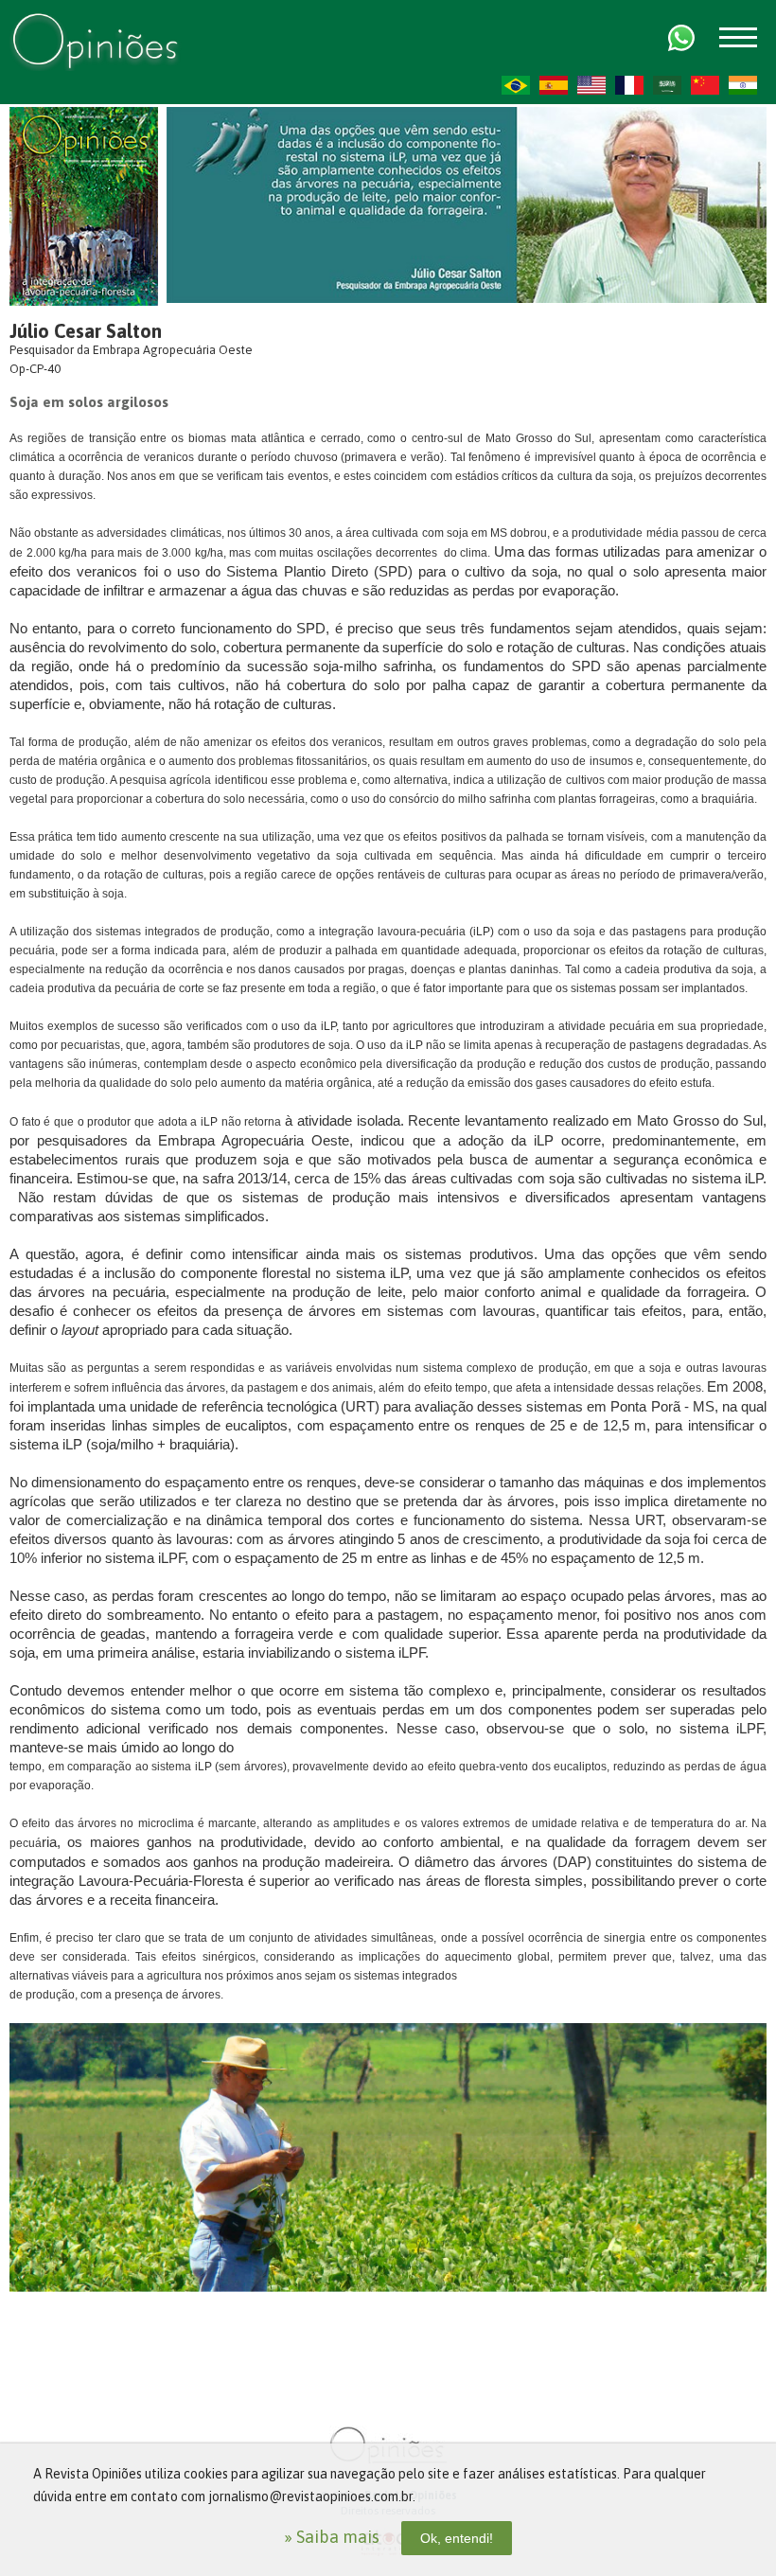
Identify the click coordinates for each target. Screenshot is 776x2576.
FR (629, 85)
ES (554, 85)
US (591, 85)
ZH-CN (705, 85)
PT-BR (516, 85)
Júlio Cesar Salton (86, 331)
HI (743, 85)
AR (667, 85)
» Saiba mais (332, 2537)
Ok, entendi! (457, 2538)
